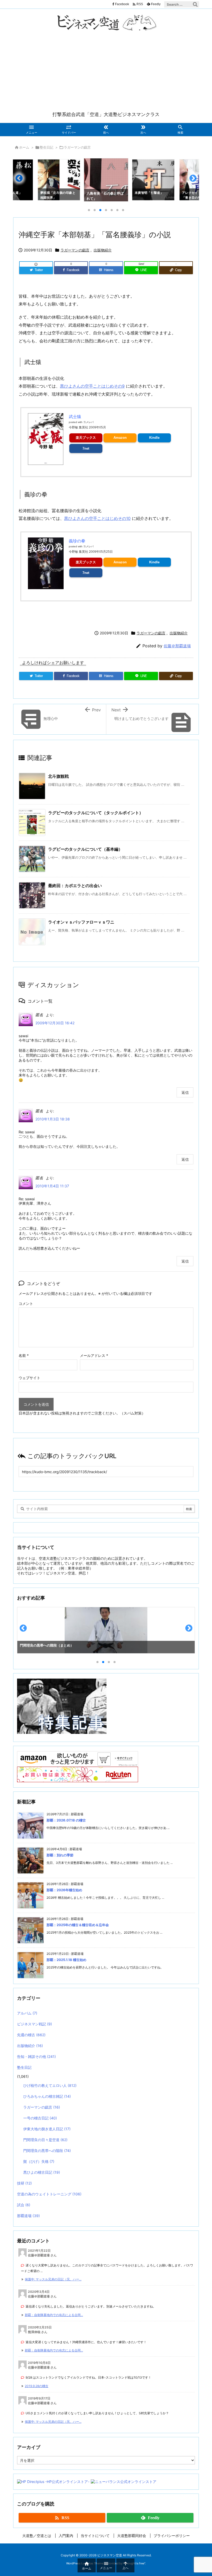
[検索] (195, 4)
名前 (24, 1355)
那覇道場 (28, 2216)
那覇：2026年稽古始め (64, 1890)
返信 (185, 1092)
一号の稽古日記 (40, 2118)
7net (86, 448)
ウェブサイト (29, 1378)
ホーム (24, 147)
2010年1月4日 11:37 (52, 1186)
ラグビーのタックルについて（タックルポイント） (96, 813)
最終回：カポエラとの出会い (75, 886)
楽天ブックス (86, 438)
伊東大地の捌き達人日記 (47, 2129)
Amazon (120, 438)
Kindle (154, 438)
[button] (22, 180)
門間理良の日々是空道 (45, 2140)
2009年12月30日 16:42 (55, 1023)
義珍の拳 (77, 541)
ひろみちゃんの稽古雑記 (47, 2096)
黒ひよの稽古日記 (42, 2172)
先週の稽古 (31, 2035)
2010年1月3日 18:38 (53, 1119)
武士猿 (75, 417)
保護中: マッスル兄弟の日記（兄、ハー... (53, 2279)
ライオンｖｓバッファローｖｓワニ (81, 922)
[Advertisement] (106, 72)
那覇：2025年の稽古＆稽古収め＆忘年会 (78, 1925)
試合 (24, 2205)
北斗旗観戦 (58, 776)
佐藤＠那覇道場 (177, 646)
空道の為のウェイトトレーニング (49, 2194)
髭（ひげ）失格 (39, 2161)
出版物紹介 (103, 250)
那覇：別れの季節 (60, 1855)
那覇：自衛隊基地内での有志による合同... (54, 2315)
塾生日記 (47, 147)
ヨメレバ (88, 422)
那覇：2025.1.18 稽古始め (66, 1960)
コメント (26, 1304)
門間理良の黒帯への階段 (47, 2151)
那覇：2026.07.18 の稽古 (66, 1820)
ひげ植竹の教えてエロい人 (50, 2085)
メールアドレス (94, 1355)
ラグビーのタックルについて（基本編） (85, 849)
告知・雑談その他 (36, 2056)
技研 (24, 2183)
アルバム (27, 2013)
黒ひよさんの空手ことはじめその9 (92, 386)
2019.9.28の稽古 (37, 2386)
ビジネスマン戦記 (35, 2024)
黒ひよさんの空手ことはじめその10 (97, 518)
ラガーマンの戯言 (77, 147)
